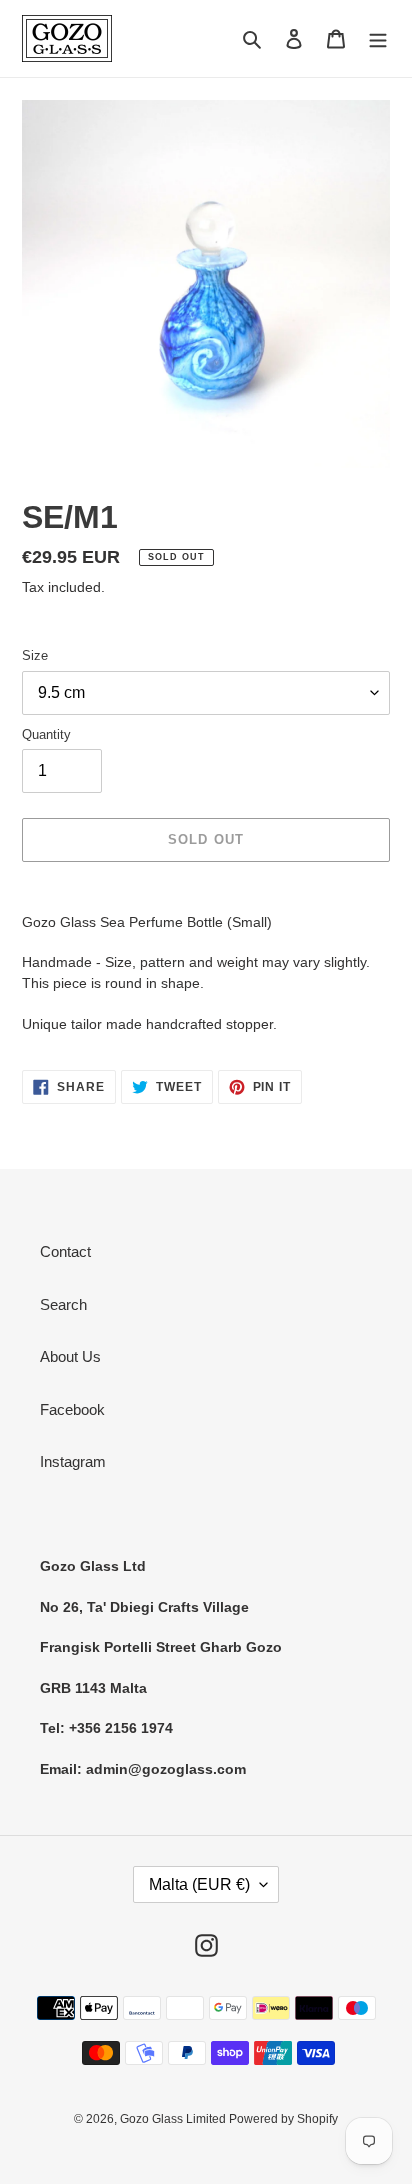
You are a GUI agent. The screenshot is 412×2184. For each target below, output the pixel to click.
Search (63, 1304)
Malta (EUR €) (199, 1884)
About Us (70, 1356)
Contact (65, 1251)
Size (35, 655)
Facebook (72, 1409)
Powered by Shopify (283, 2119)
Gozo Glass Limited (174, 2119)
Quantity (46, 734)
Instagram (73, 1461)
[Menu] (378, 38)
